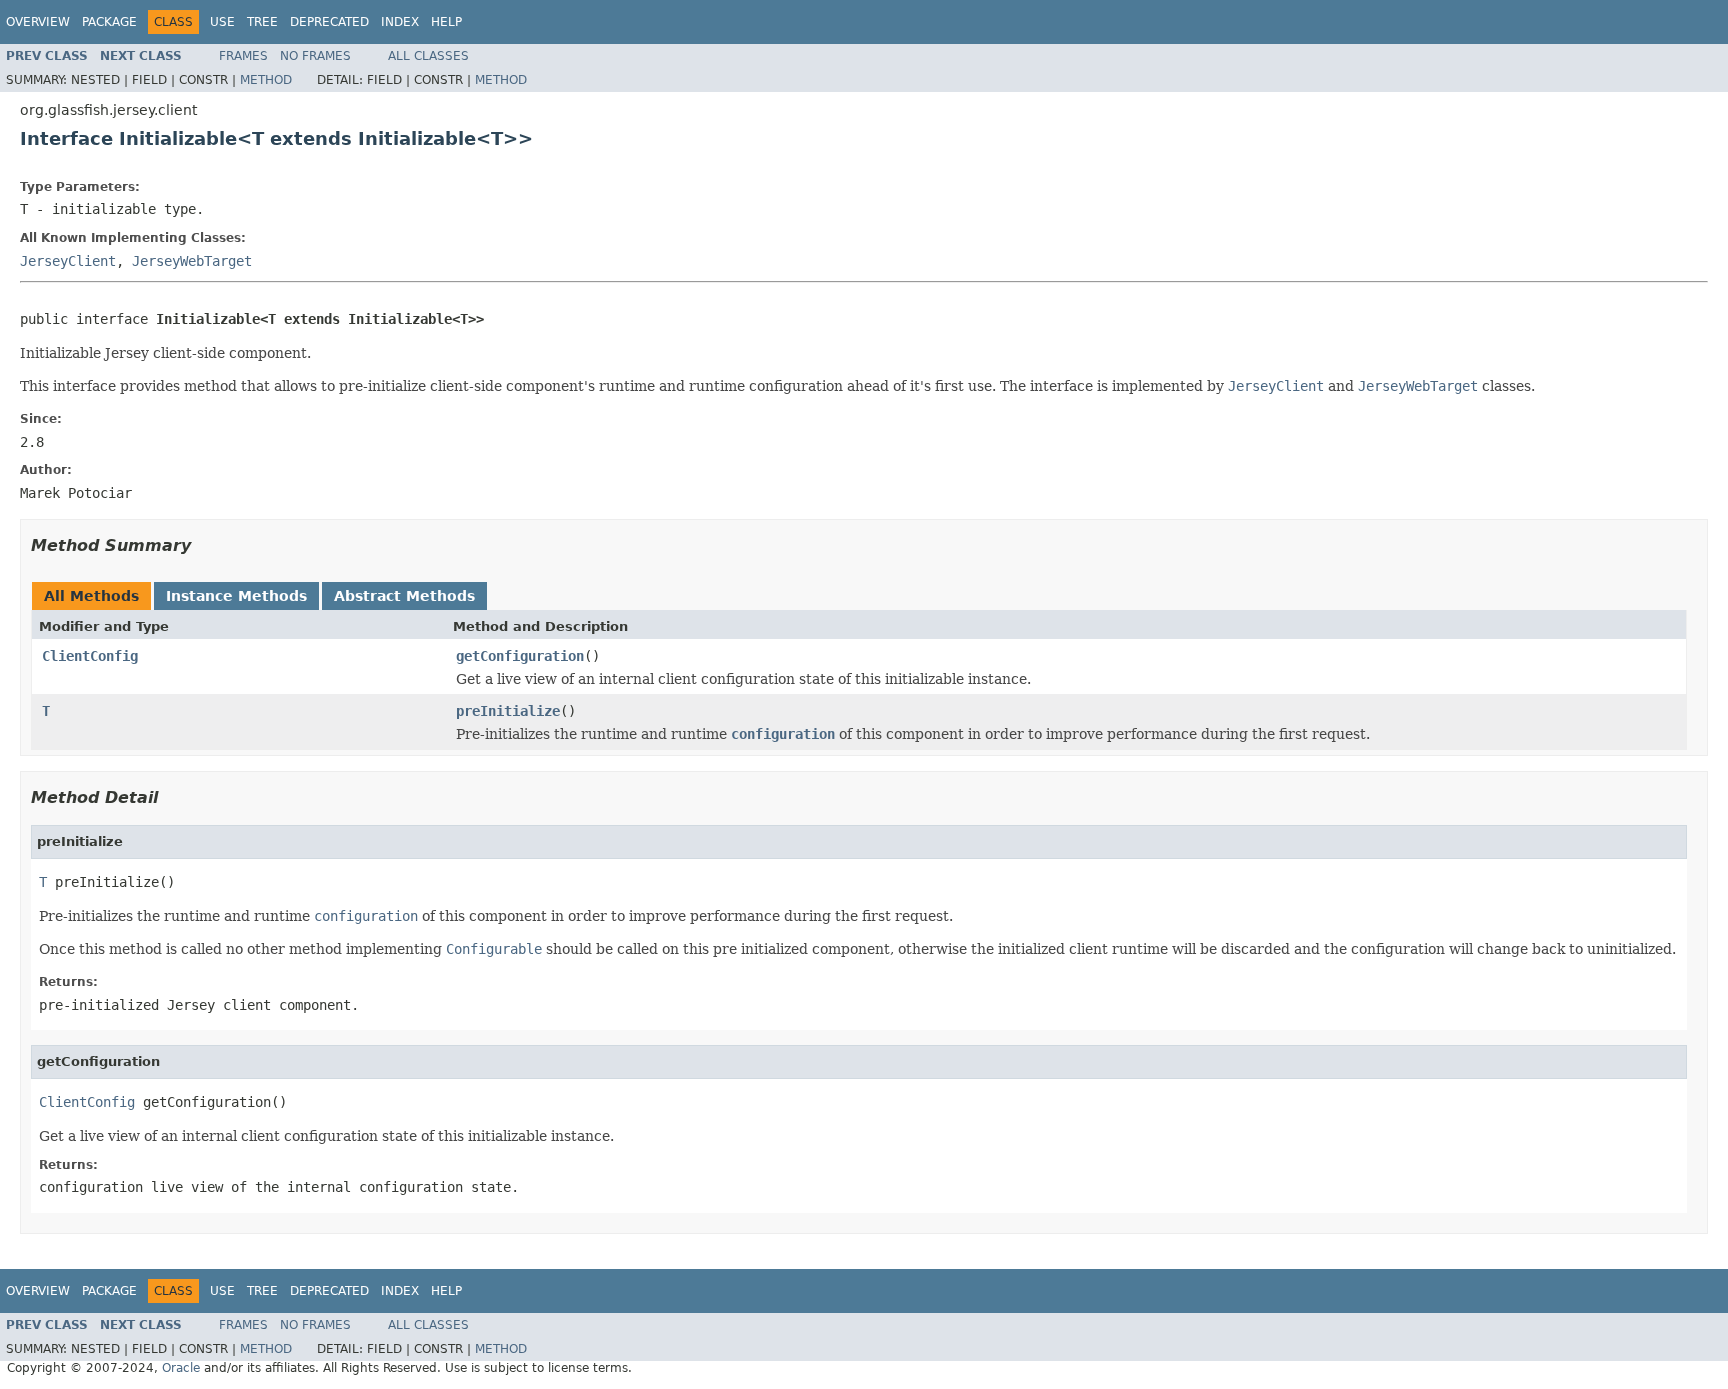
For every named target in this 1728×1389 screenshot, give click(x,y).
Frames (243, 56)
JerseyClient (68, 261)
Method (266, 80)
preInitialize (508, 711)
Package (109, 22)
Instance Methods (236, 596)
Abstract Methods (404, 596)
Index (400, 22)
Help (446, 22)
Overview (38, 22)
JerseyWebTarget (192, 261)
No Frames (315, 56)
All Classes (428, 56)
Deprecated (329, 22)
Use (222, 22)
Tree (262, 22)
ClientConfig (90, 656)
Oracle (181, 1368)
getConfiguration (520, 656)
